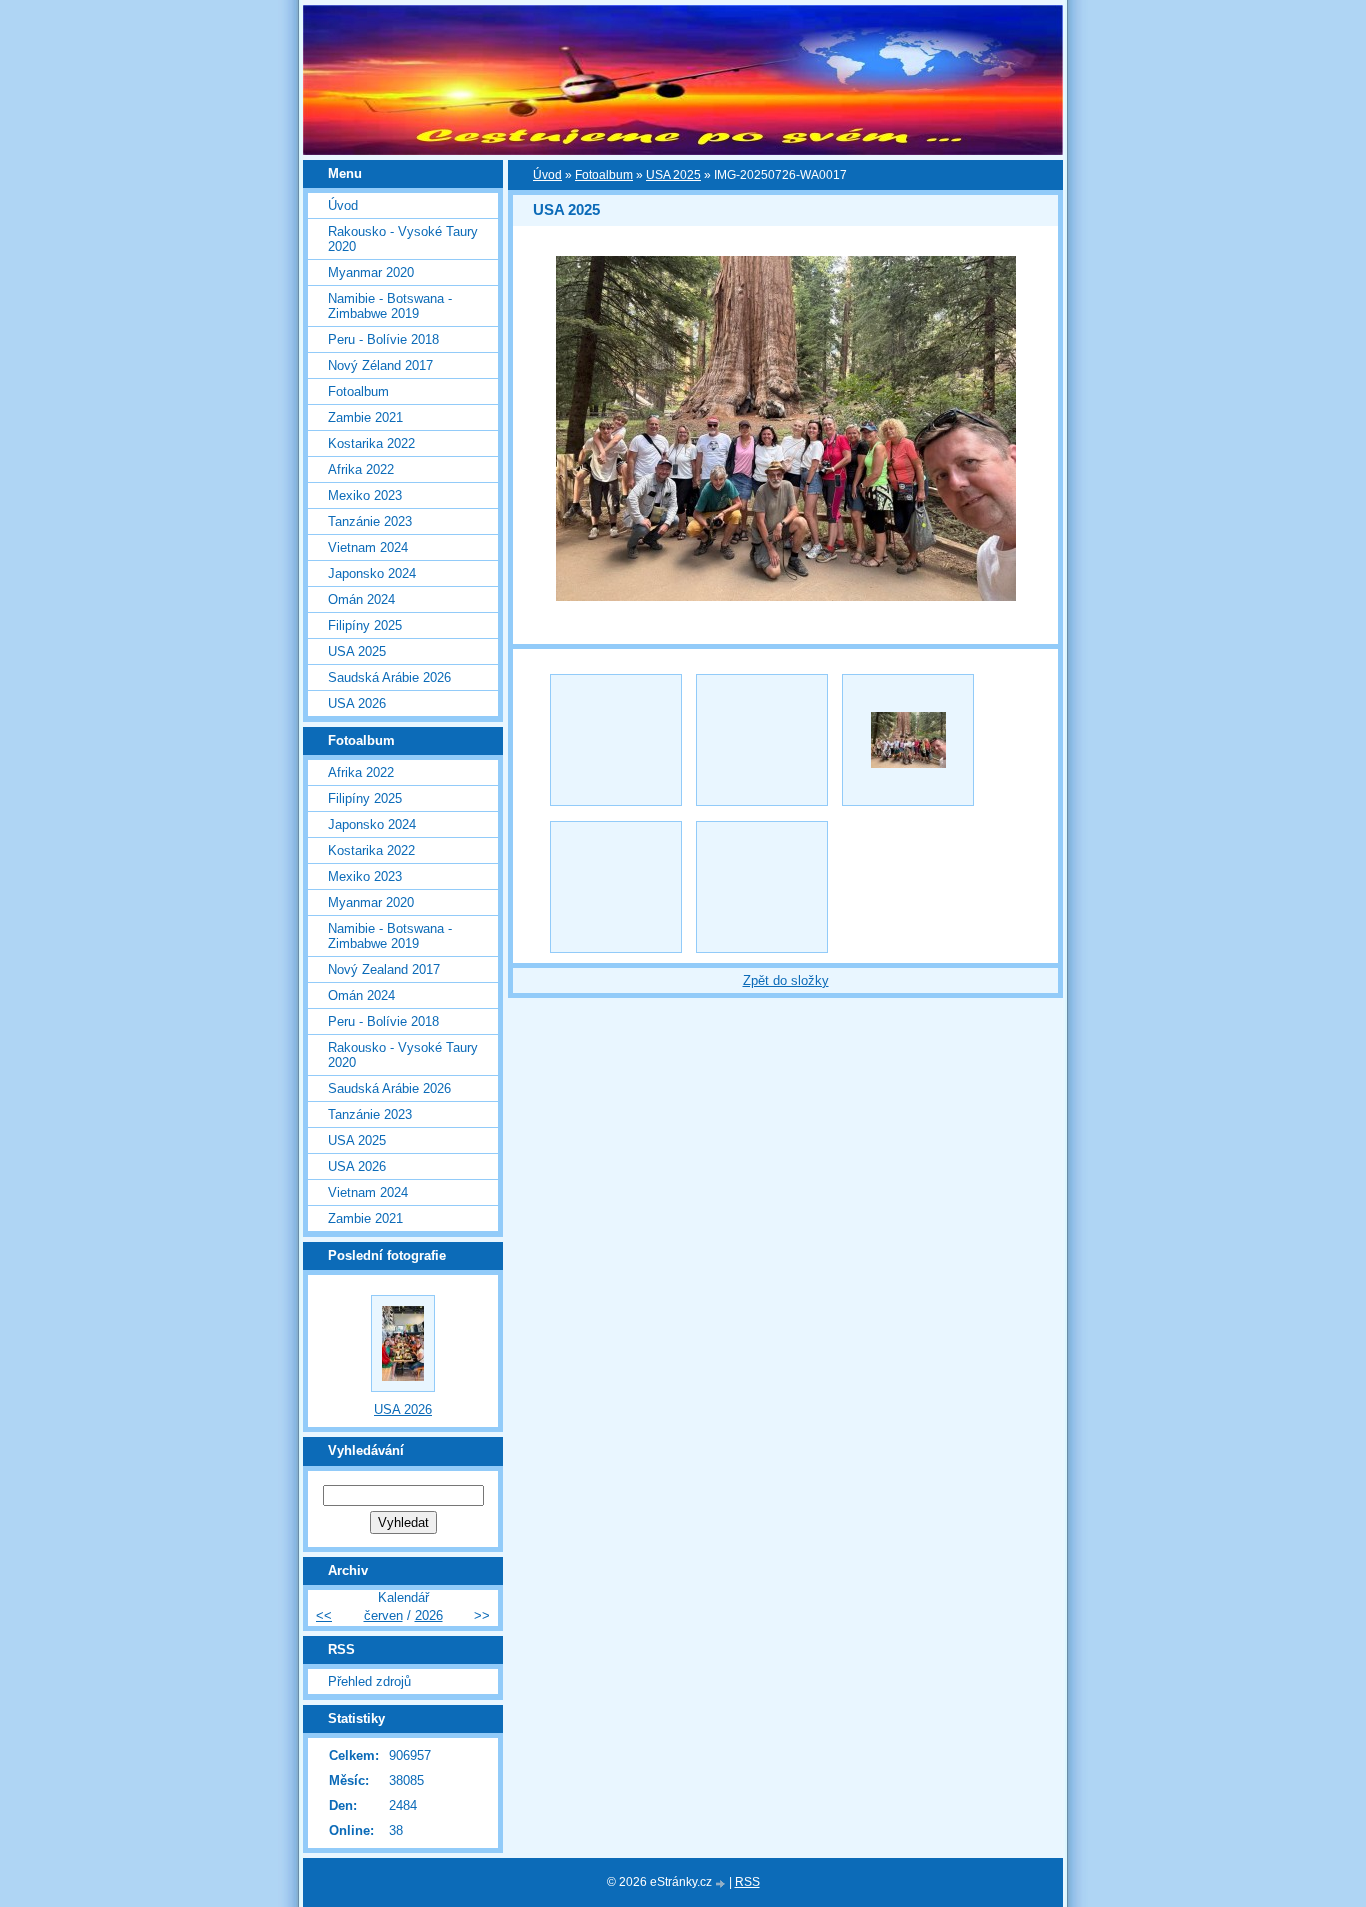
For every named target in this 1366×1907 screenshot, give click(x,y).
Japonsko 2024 (372, 573)
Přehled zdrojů (369, 1681)
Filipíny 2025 (365, 625)
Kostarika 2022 (371, 443)
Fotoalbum (604, 175)
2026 (429, 1615)
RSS (747, 1882)
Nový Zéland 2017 (380, 365)
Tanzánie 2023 (370, 521)
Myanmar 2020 (371, 272)
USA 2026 (357, 703)
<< (324, 1615)
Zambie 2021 (365, 417)
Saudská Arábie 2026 (389, 677)
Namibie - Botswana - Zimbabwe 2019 (390, 306)
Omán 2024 (361, 599)
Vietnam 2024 (368, 547)
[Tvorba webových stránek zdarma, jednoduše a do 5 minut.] (722, 1883)
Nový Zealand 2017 (384, 969)
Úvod (547, 175)
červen (383, 1615)
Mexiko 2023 (365, 495)
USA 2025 (673, 175)
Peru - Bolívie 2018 (383, 339)
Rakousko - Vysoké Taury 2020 (403, 239)
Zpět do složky (786, 980)
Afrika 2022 (361, 469)
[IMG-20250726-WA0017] (908, 740)
